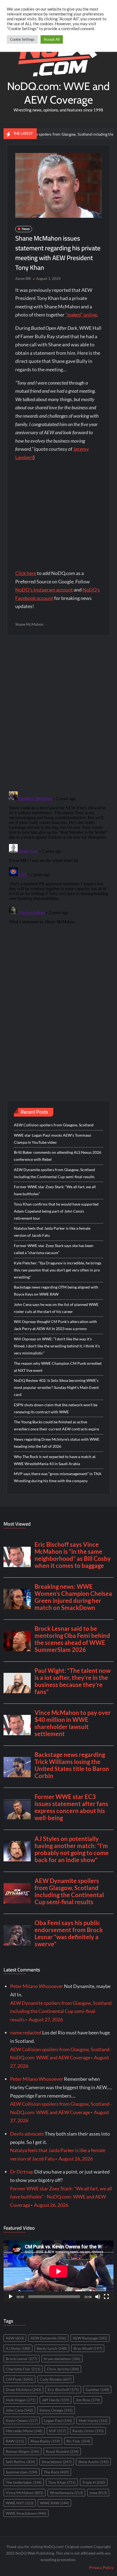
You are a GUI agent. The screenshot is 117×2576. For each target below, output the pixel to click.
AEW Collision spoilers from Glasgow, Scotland (54, 1125)
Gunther (97, 2390)
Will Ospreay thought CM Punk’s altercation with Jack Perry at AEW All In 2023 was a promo (55, 1325)
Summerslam (21, 2472)
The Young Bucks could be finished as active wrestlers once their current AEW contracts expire (56, 1425)
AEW (15, 2338)
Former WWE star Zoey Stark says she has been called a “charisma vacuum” (54, 1249)
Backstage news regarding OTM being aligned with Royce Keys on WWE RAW (56, 1291)
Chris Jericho (63, 2369)
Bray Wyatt (88, 2348)
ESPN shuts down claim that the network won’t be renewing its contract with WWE (56, 1408)
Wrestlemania (66, 2493)
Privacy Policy (101, 2567)
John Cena (19, 2410)
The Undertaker (24, 2482)
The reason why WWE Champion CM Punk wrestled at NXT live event (58, 1367)
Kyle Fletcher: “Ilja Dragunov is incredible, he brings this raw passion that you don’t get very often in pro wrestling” (58, 1270)
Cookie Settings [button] (22, 39)
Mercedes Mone (24, 2431)
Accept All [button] (52, 39)
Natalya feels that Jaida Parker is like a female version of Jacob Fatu (52, 1232)
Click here (26, 573)
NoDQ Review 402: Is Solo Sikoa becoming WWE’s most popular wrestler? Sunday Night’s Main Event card (56, 1387)
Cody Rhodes (56, 2379)
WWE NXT (20, 2503)
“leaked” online (81, 315)
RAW (15, 2441)
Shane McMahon (29, 624)
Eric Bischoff (63, 2390)
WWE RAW (54, 2503)
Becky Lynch (52, 2348)
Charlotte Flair (23, 2369)
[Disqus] (59, 857)
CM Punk (19, 2379)
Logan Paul (58, 2420)
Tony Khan (62, 2482)
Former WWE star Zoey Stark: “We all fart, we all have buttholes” (55, 1190)
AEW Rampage (90, 2338)
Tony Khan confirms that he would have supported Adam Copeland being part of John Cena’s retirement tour (56, 1211)
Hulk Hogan (21, 2400)
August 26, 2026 (76, 2159)
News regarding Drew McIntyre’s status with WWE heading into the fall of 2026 (57, 1443)
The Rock (56, 2472)
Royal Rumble (62, 2451)
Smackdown (57, 2462)
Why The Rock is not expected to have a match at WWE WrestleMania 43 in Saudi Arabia (55, 1460)
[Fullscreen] (106, 2297)
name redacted (26, 2032)
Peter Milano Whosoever (37, 1986)
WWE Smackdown (26, 2513)
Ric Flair (78, 2441)
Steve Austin (93, 2462)
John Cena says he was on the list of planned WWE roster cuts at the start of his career (56, 1308)
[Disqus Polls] (59, 713)
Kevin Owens (22, 2420)
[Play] (11, 2297)
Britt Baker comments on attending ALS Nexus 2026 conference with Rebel (58, 1156)
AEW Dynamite (48, 2338)
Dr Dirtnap (22, 2172)
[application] (59, 2271)
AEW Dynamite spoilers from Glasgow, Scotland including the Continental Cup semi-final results (54, 1173)
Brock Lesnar (21, 2359)
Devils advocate (27, 2134)
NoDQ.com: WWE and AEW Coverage (58, 93)
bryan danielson (62, 2359)
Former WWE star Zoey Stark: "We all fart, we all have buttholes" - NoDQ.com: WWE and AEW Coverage (61, 2197)
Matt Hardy (93, 2420)
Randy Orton (88, 2431)
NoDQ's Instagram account (44, 590)
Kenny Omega (56, 2410)
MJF (57, 2431)
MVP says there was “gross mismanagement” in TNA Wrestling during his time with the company (58, 1477)
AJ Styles (18, 2348)
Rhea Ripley (45, 2441)
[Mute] (98, 2297)
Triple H (94, 2482)
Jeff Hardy (56, 2400)
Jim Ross (88, 2400)
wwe (98, 2493)
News (26, 229)
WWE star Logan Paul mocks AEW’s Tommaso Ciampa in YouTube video (53, 1139)
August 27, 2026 (46, 2019)
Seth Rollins (20, 2462)
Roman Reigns (22, 2451)
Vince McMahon (24, 2493)
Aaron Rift (23, 279)
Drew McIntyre (23, 2390)
